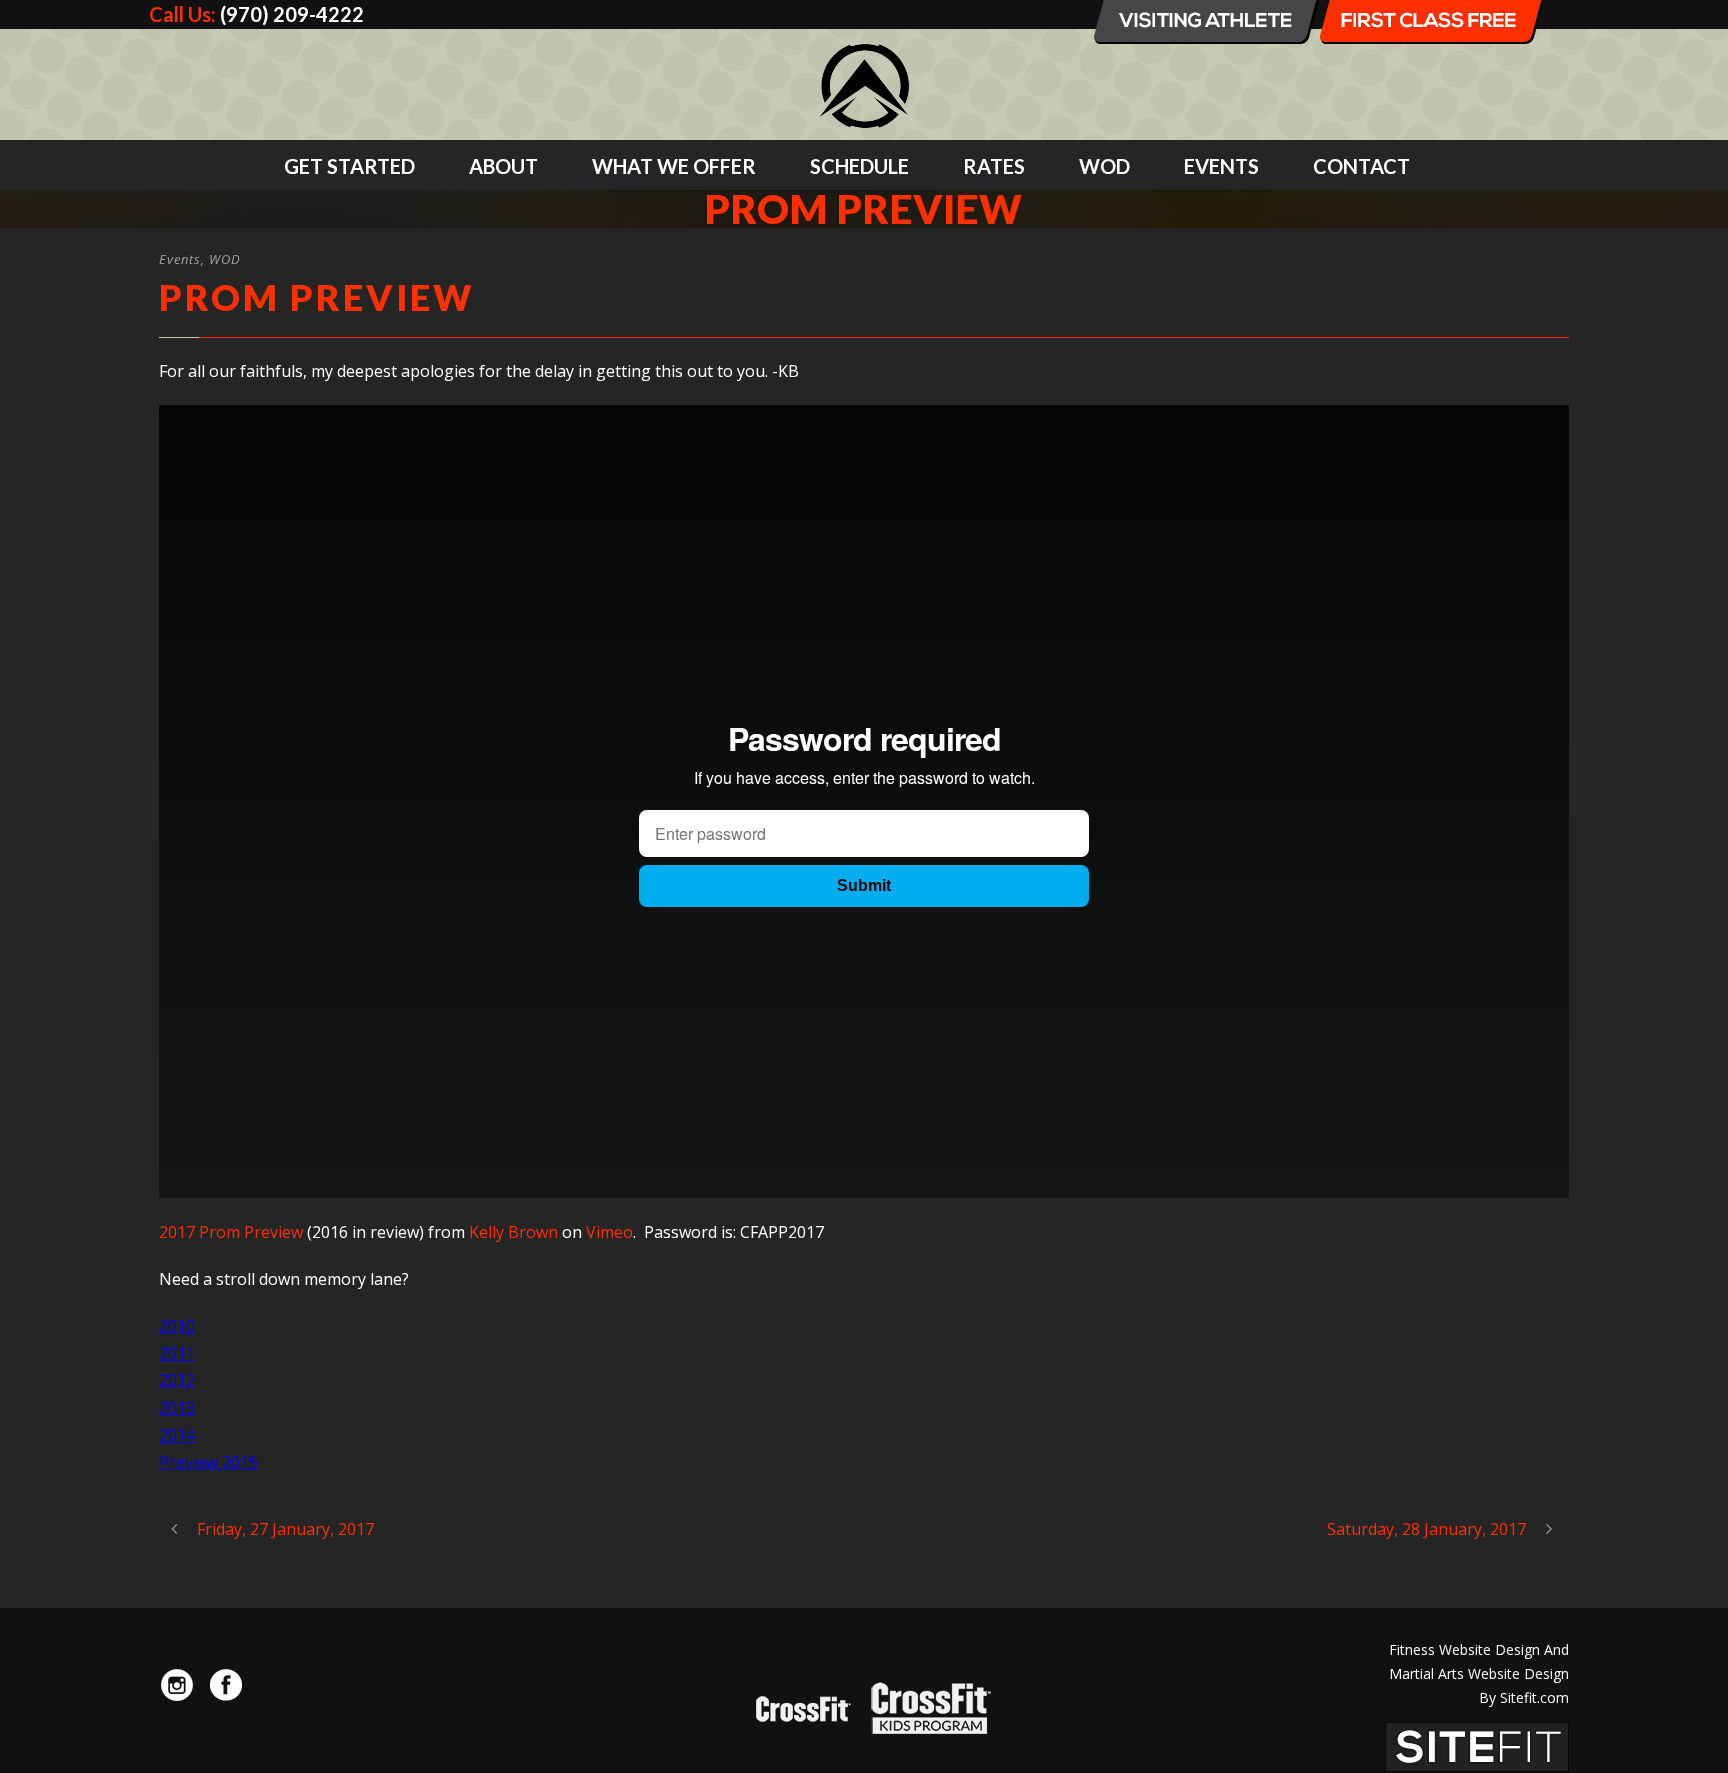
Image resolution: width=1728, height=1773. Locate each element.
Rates (994, 166)
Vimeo (609, 1232)
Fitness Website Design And (1479, 1649)
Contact (1361, 166)
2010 (177, 1326)
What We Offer (674, 166)
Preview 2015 (208, 1462)
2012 (177, 1380)
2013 (177, 1408)
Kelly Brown (513, 1232)
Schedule (859, 166)
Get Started (349, 166)
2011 (177, 1353)
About (503, 166)
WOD (1104, 166)
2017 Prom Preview (231, 1232)
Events (1221, 166)
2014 (177, 1435)
